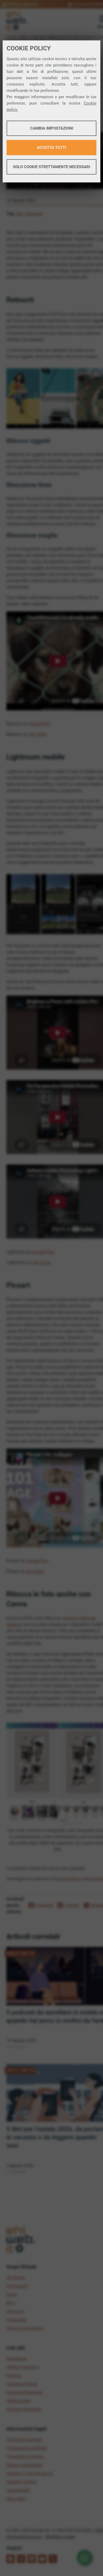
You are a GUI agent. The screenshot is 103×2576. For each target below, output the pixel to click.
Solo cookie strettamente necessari (51, 167)
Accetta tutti (51, 148)
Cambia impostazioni (52, 128)
